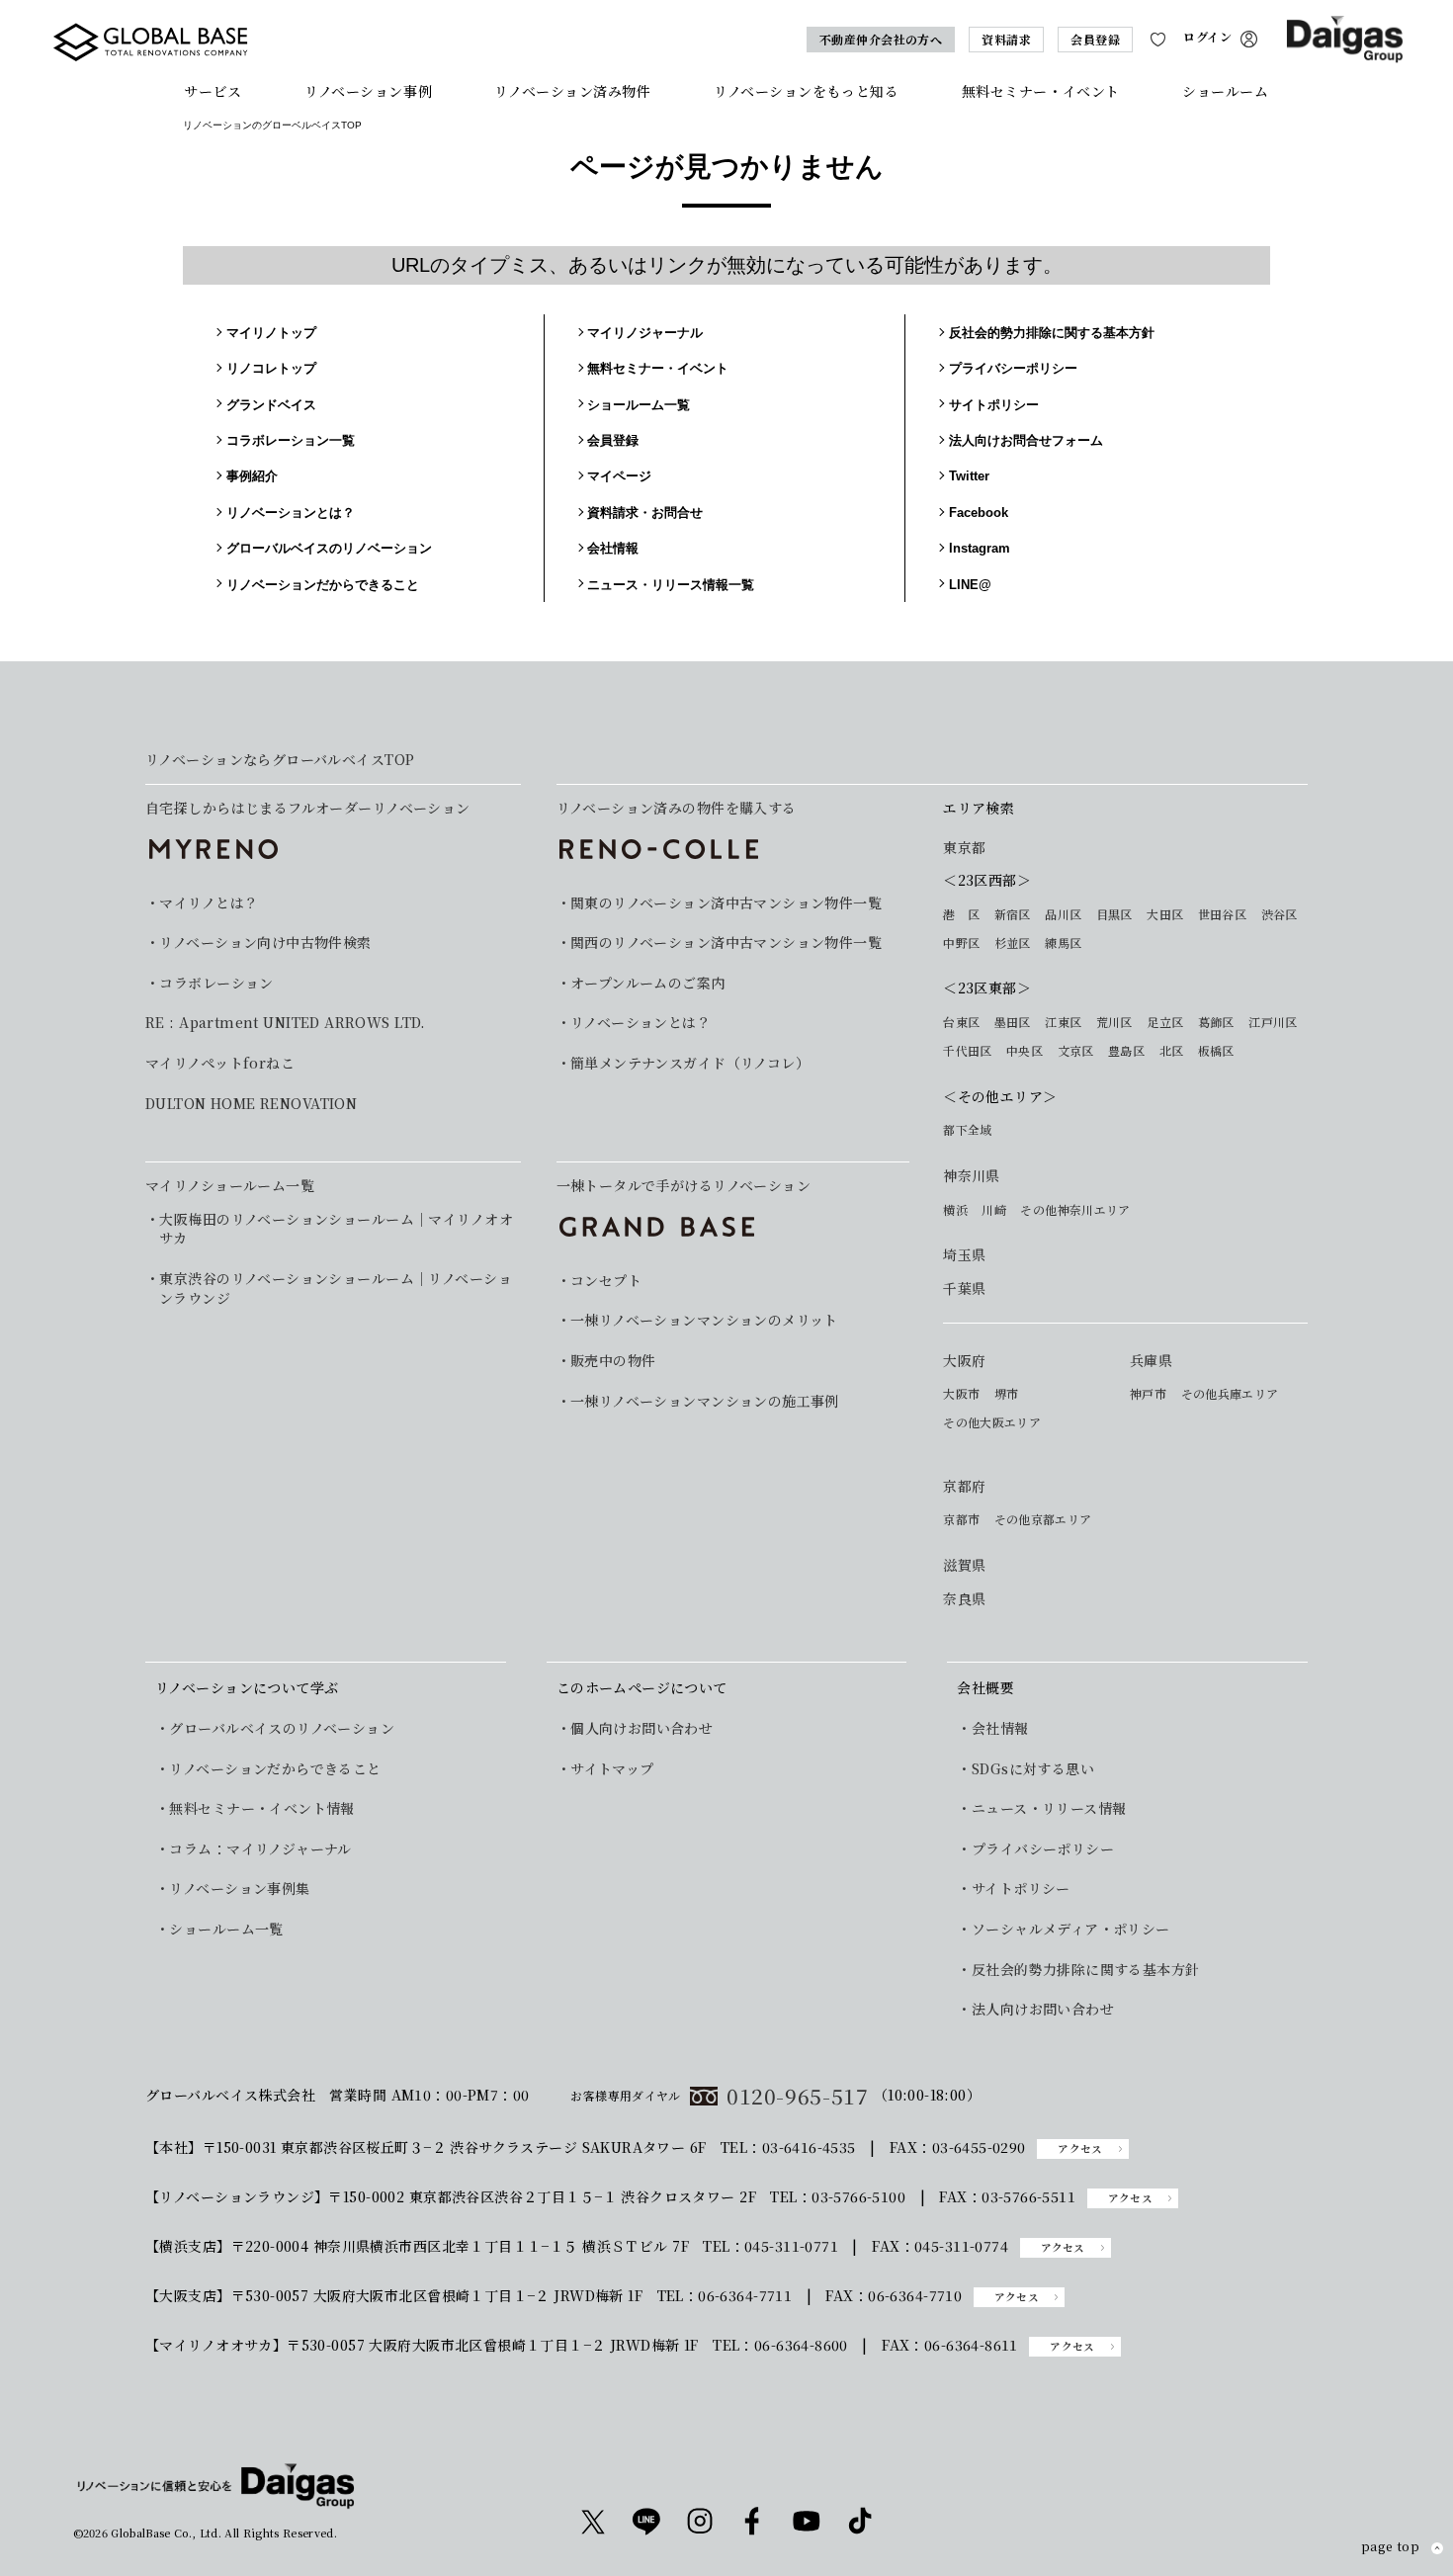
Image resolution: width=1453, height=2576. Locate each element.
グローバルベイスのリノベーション (329, 548)
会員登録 (1095, 39)
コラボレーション (216, 983)
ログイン (1207, 37)
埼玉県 (964, 1255)
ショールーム (1225, 91)
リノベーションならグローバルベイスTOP (280, 760)
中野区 (961, 943)
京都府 (964, 1486)
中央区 (1025, 1051)
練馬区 (1063, 943)
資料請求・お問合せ (645, 513)
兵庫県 (1151, 1361)
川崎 (994, 1210)
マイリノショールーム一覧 (230, 1185)
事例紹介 (252, 476)
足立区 (1165, 1022)
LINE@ (970, 585)
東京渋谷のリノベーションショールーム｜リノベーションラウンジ (336, 1288)
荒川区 (1114, 1022)
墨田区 (1013, 1022)
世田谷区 (1222, 914)
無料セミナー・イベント (1041, 91)
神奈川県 (972, 1176)
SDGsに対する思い (1033, 1769)
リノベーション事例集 (239, 1889)
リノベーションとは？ (291, 513)
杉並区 (1013, 943)
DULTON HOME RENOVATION (251, 1104)
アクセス (1080, 2148)
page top (1390, 2547)
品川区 (1063, 914)
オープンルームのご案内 (648, 983)
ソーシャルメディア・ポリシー (1070, 1929)
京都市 (961, 1519)
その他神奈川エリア (1075, 1210)
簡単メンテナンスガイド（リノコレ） (690, 1063)
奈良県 (964, 1599)
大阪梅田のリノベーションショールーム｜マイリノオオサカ (336, 1229)
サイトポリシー (994, 405)
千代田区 (967, 1051)
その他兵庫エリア (1230, 1394)
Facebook (979, 513)
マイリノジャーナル (645, 333)
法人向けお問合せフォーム (1026, 440)
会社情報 (613, 548)
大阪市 (961, 1394)
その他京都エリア (1043, 1519)
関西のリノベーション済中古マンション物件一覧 (726, 943)
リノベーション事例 (368, 91)
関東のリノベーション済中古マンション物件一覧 (726, 903)
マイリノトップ (271, 333)
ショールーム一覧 (639, 405)
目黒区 (1114, 914)
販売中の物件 (613, 1361)
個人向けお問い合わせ (641, 1728)
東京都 (964, 848)
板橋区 (1216, 1051)
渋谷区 (1280, 914)
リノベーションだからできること (323, 585)
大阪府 (964, 1361)
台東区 (961, 1022)
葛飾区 (1216, 1022)
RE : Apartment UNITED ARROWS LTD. (286, 1023)
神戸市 (1148, 1394)
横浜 (955, 1210)
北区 (1172, 1051)
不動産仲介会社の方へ (881, 39)
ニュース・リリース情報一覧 (671, 585)
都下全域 (967, 1130)
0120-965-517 (798, 2096)
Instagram (980, 548)
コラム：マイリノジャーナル (260, 1849)
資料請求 (1006, 39)
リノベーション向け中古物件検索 (265, 943)
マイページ (619, 476)
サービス (213, 91)
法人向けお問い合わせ (1043, 2009)
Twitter (969, 476)
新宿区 (1013, 914)
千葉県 (964, 1288)
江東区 (1063, 1022)
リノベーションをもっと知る (806, 91)
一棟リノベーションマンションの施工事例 (705, 1401)
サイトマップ (612, 1769)
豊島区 (1126, 1051)
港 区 (961, 914)
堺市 (1007, 1394)
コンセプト (606, 1281)
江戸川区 (1273, 1022)
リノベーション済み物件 (572, 91)
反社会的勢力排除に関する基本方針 (1052, 333)
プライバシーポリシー (1013, 368)
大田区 (1165, 914)
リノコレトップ (271, 368)
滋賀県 (964, 1565)
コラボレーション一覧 (291, 440)
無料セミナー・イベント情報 (261, 1808)
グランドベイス (271, 405)
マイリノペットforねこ (220, 1063)
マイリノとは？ (209, 903)
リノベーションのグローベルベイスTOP (272, 125)
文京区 (1076, 1051)
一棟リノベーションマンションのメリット (704, 1320)
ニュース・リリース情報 (1049, 1808)
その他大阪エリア (992, 1422)
